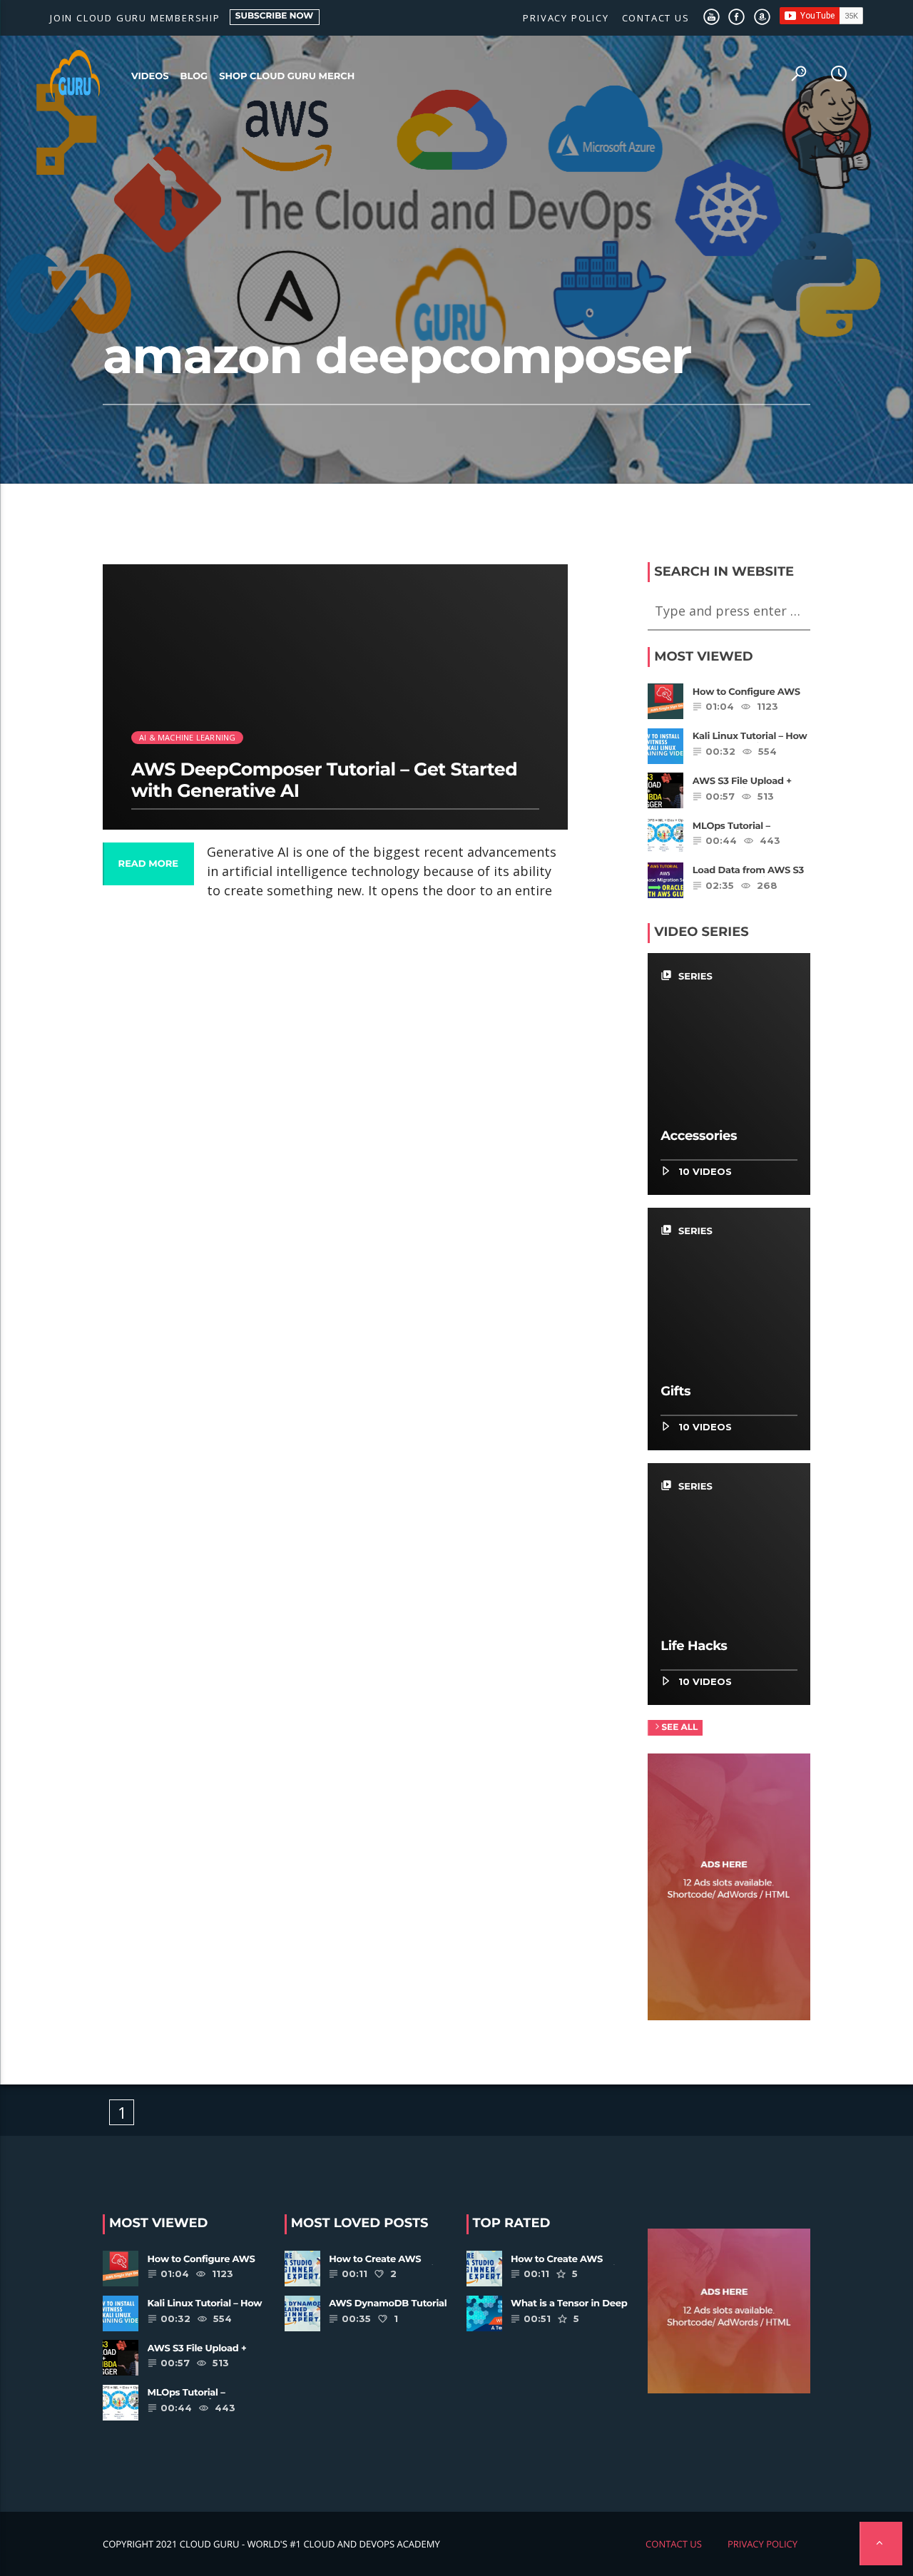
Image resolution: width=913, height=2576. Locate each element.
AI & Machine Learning (188, 737)
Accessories (699, 1136)
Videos (150, 76)
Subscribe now (275, 16)
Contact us (656, 18)
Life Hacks (694, 1646)
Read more (148, 864)
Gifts (675, 1391)
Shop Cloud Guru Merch (287, 76)
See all (679, 1727)
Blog (194, 76)
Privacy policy (566, 18)
